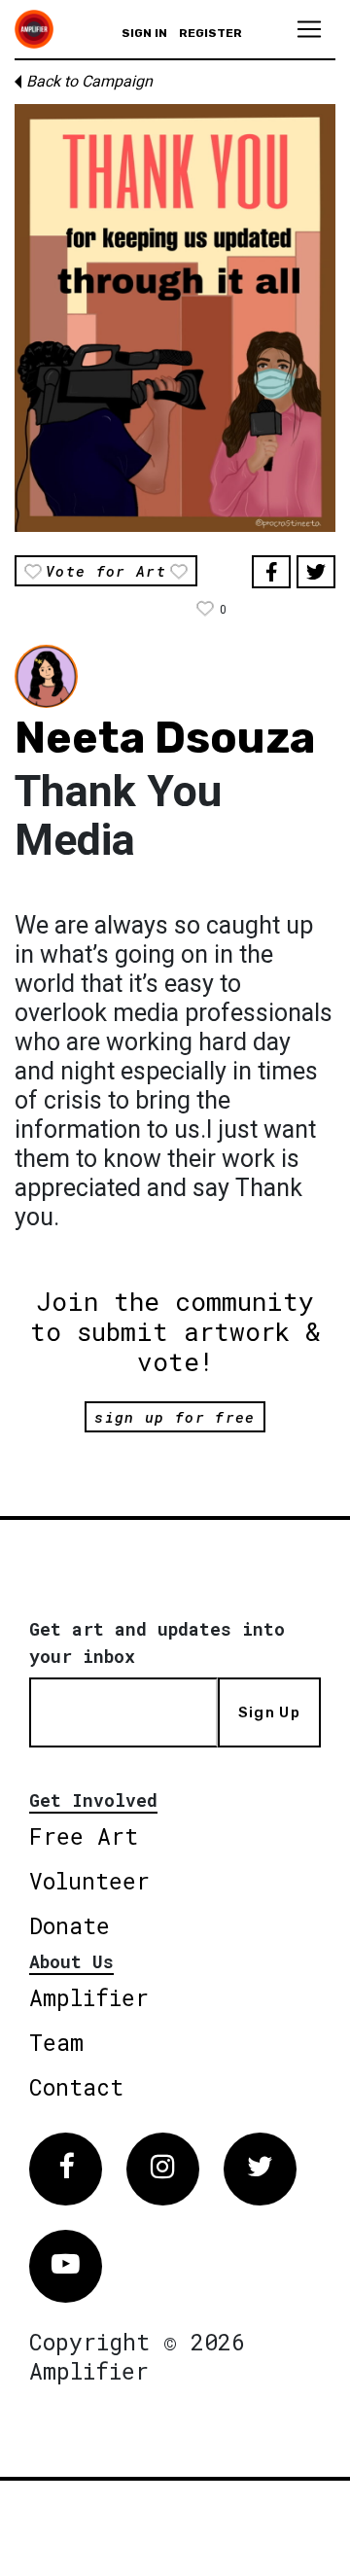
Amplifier (89, 1997)
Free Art (84, 1836)
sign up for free (175, 1417)
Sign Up (269, 1712)
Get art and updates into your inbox (157, 1642)
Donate (70, 1925)
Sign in (144, 33)
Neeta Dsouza (165, 738)
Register (210, 33)
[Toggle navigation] (309, 29)
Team (56, 2042)
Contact (76, 2087)
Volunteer (89, 1881)
